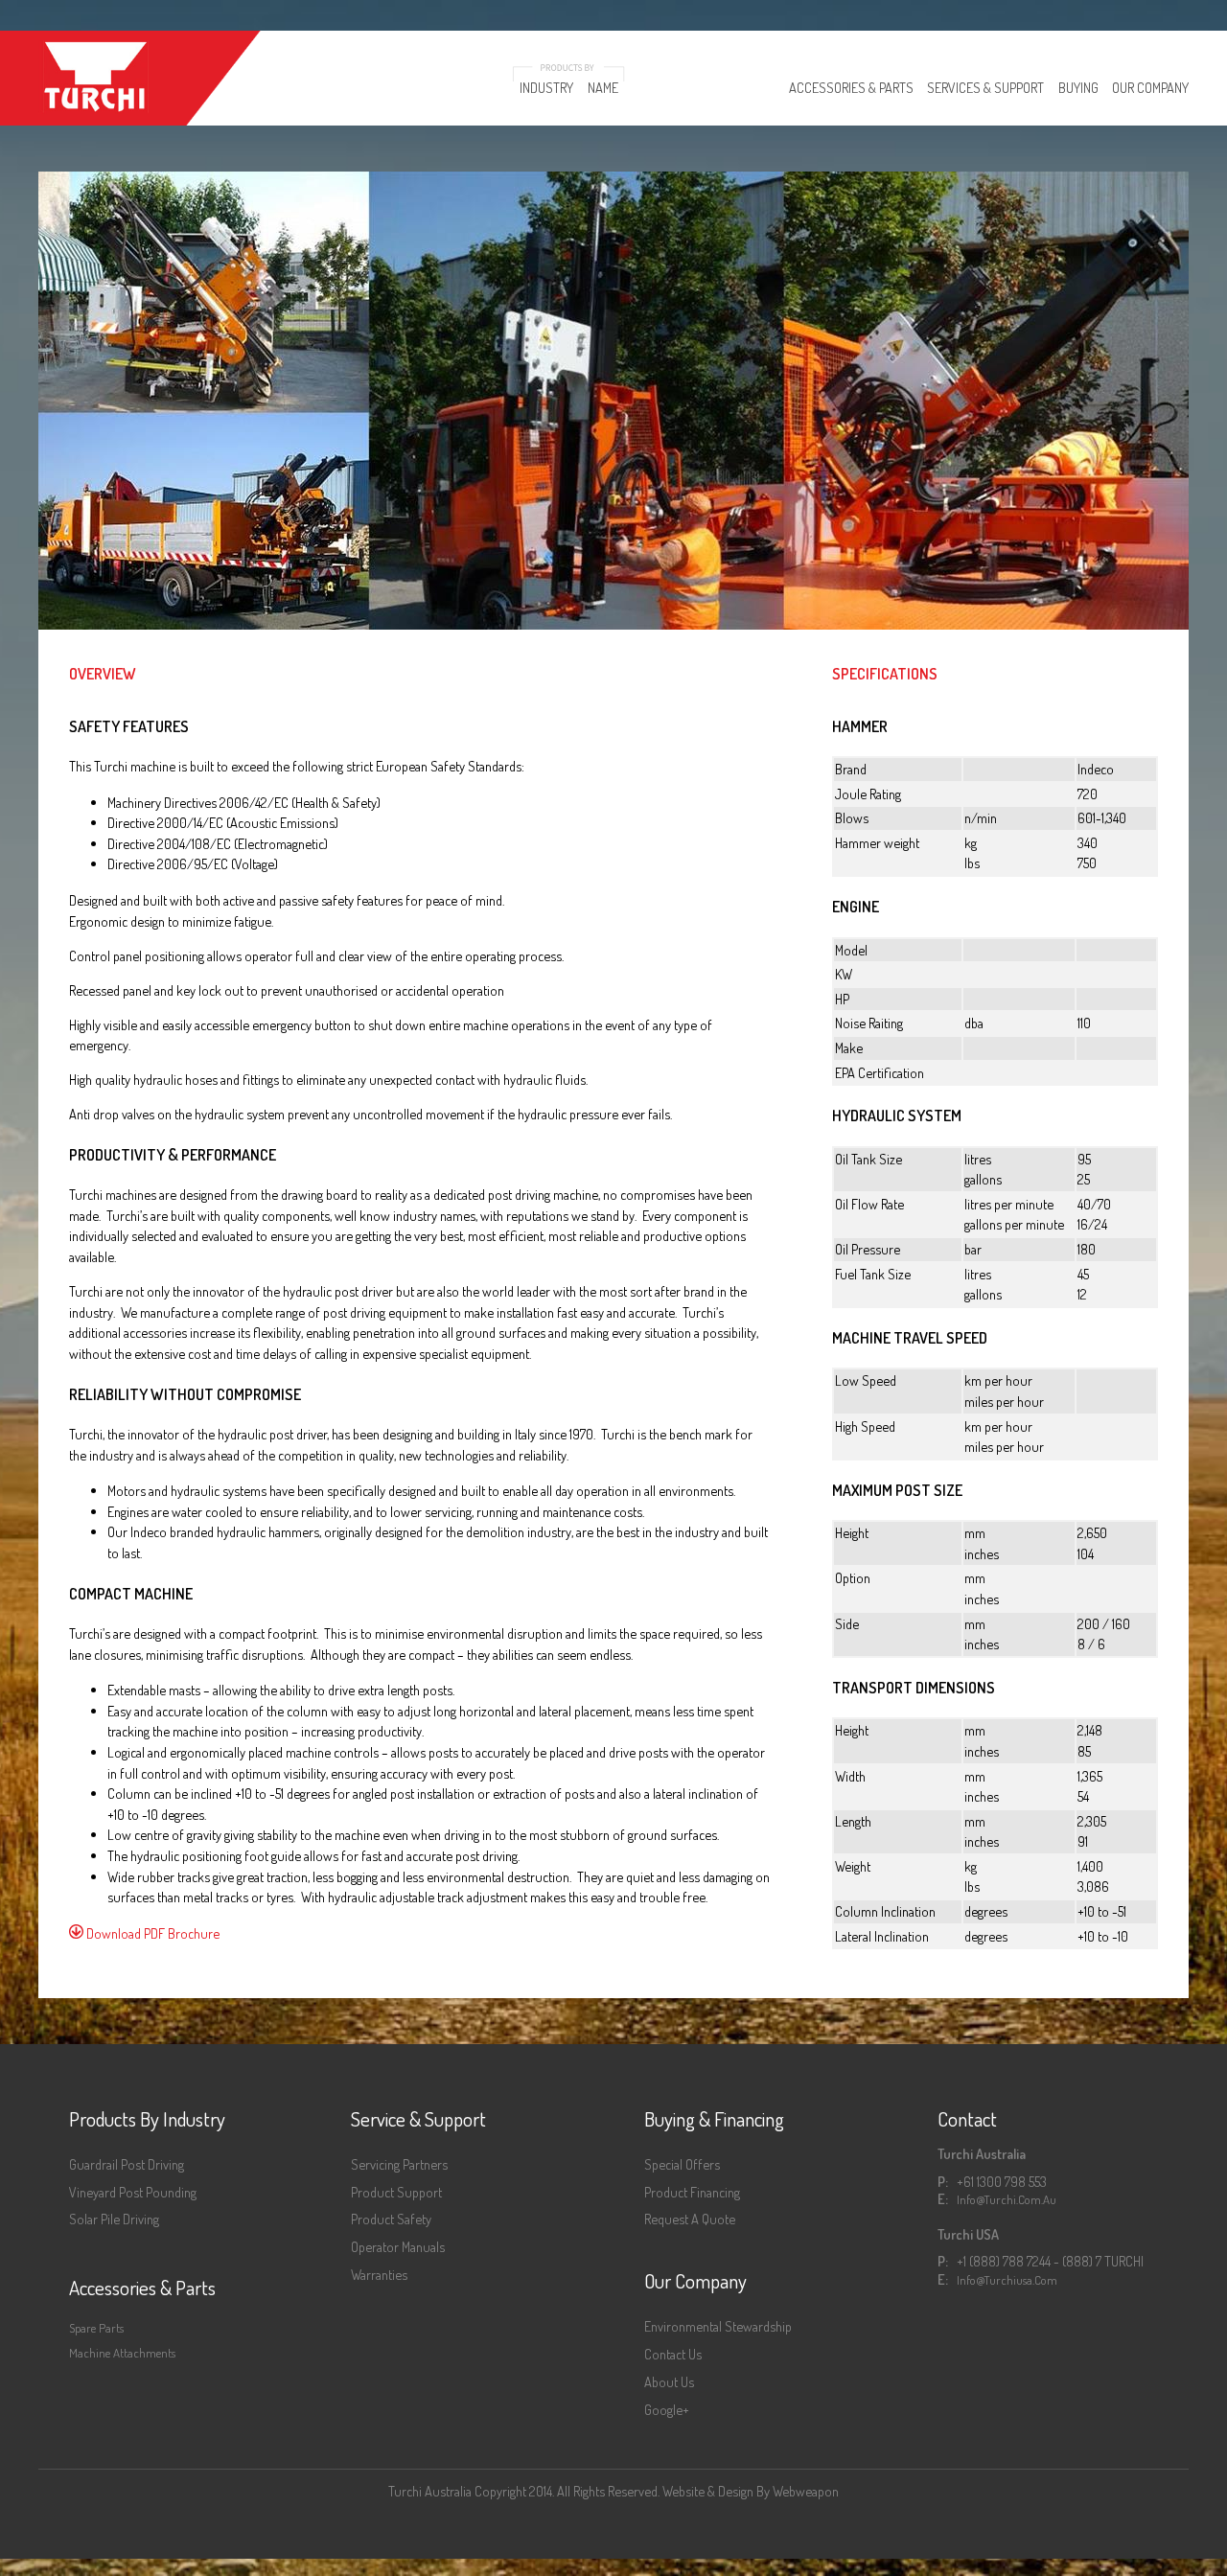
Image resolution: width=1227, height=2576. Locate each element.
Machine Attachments (122, 2353)
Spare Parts (96, 2328)
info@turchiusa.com (1007, 2280)
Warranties (379, 2274)
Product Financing (692, 2192)
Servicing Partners (399, 2164)
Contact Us (673, 2354)
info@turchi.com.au (1007, 2199)
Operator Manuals (398, 2246)
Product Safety (391, 2219)
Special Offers (682, 2164)
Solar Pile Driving (114, 2219)
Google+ (667, 2409)
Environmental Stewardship (718, 2326)
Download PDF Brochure (151, 1933)
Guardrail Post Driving (127, 2164)
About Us (669, 2381)
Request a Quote (690, 2219)
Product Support (396, 2192)
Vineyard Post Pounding (133, 2192)
